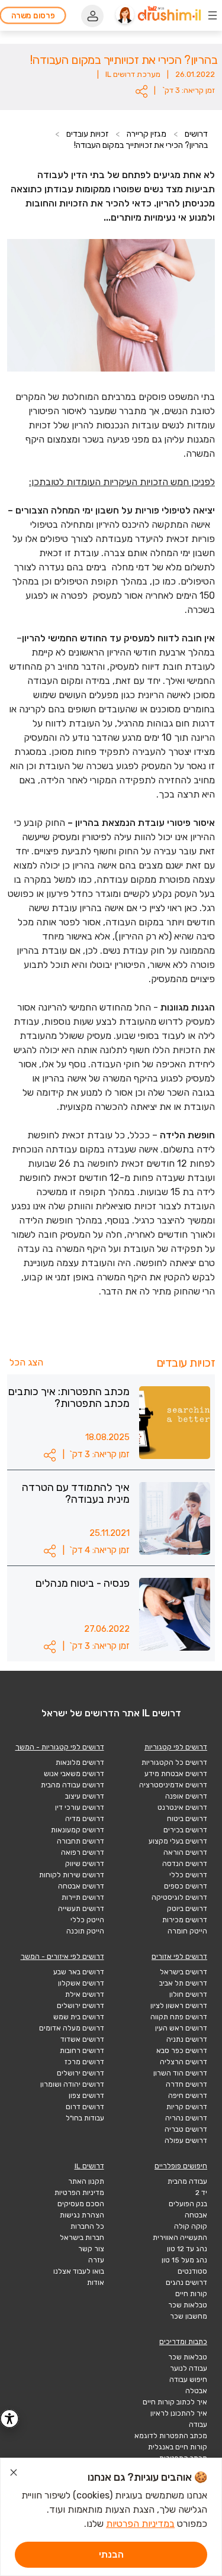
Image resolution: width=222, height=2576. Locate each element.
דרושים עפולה (186, 2141)
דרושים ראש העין (181, 2028)
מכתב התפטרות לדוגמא (171, 2436)
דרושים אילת (85, 1994)
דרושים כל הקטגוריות (174, 1762)
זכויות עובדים (87, 134)
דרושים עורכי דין (80, 1807)
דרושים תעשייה (81, 1909)
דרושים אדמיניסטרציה (173, 1785)
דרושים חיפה (188, 2096)
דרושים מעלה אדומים (72, 2028)
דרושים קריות (187, 2107)
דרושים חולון (188, 1994)
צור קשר (91, 2249)
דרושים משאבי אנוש (74, 1774)
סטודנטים (192, 2271)
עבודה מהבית (187, 2181)
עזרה (96, 2260)
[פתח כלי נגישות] (9, 2419)
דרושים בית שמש (79, 2017)
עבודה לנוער (189, 2368)
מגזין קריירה (147, 134)
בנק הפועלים (188, 2204)
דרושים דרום (85, 2107)
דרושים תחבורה (81, 1841)
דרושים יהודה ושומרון (72, 2084)
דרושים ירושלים (81, 2006)
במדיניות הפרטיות (140, 2524)
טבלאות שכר (188, 2305)
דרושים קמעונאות (78, 1830)
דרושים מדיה (85, 1819)
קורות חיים (191, 2294)
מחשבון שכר (189, 2316)
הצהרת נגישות (82, 2215)
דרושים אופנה (186, 1796)
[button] (141, 91)
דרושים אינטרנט (182, 1807)
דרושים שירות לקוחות (72, 1875)
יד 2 (201, 2193)
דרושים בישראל (184, 1972)
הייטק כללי (87, 1920)
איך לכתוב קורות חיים (175, 2402)
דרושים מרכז (84, 2062)
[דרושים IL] (169, 15)
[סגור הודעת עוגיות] (14, 2474)
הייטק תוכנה (85, 1931)
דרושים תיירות (83, 1897)
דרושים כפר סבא (182, 2051)
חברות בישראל (82, 2238)
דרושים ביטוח (187, 1819)
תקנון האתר (86, 2181)
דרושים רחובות (82, 2051)
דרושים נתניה (187, 2039)
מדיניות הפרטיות (79, 2193)
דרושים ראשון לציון (179, 2006)
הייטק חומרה (187, 1931)
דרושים (196, 134)
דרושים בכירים (185, 1830)
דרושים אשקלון (81, 1983)
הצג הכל (26, 1362)
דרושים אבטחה (81, 1886)
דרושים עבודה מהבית (73, 1785)
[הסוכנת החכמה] (125, 15)
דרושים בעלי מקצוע (178, 1841)
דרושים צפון (86, 2096)
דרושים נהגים (186, 2283)
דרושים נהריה (186, 2118)
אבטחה (196, 2215)
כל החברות (87, 2226)
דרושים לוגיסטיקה (179, 1897)
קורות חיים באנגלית (178, 2447)
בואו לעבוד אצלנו (79, 2271)
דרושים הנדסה (185, 1864)
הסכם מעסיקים (81, 2204)
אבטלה (196, 2391)
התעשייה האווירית (180, 2238)
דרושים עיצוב (85, 1796)
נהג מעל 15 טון (184, 2260)
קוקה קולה (191, 2226)
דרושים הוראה (185, 1852)
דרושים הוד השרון (180, 2073)
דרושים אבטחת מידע (176, 1774)
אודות (96, 2283)
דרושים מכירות (185, 1920)
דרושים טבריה (186, 2129)
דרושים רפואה (83, 1852)
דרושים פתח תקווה (179, 2017)
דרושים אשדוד (82, 2039)
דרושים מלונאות (80, 1762)
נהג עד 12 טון (187, 2249)
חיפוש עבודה (188, 2380)
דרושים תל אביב (183, 1983)
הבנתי (111, 2554)
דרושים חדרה (186, 2084)
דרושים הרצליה (184, 2062)
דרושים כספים (186, 1886)
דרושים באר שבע (79, 1972)
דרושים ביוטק (187, 1909)
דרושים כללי (188, 1875)
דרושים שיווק (85, 1864)
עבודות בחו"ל (85, 2118)
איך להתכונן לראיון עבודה (179, 2419)
